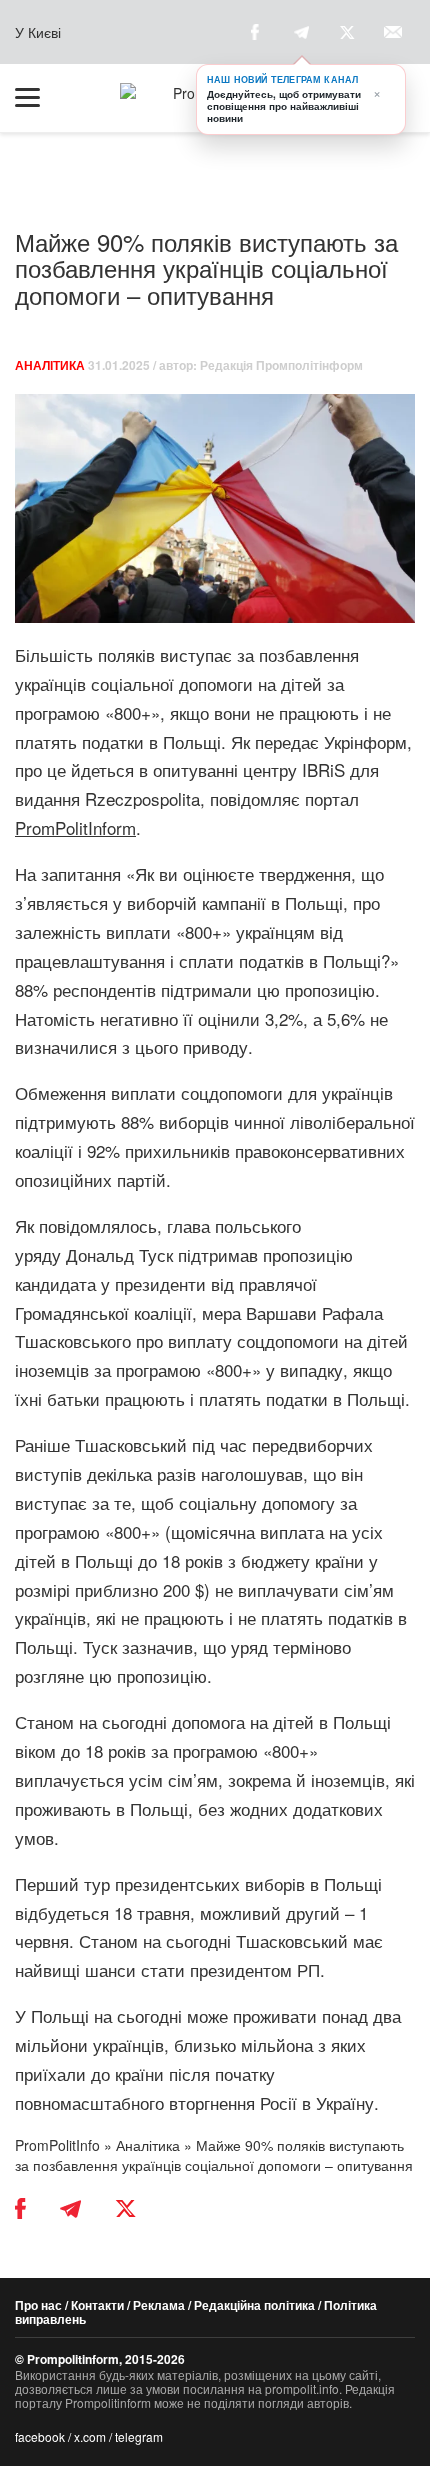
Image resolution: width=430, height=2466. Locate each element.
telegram (139, 2436)
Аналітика (50, 365)
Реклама (159, 2305)
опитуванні (198, 769)
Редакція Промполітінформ (281, 365)
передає (287, 741)
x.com (90, 2436)
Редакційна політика (254, 2305)
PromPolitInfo (57, 2145)
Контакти (97, 2305)
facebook (40, 2436)
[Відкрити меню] (37, 98)
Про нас (38, 2305)
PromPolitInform (75, 827)
